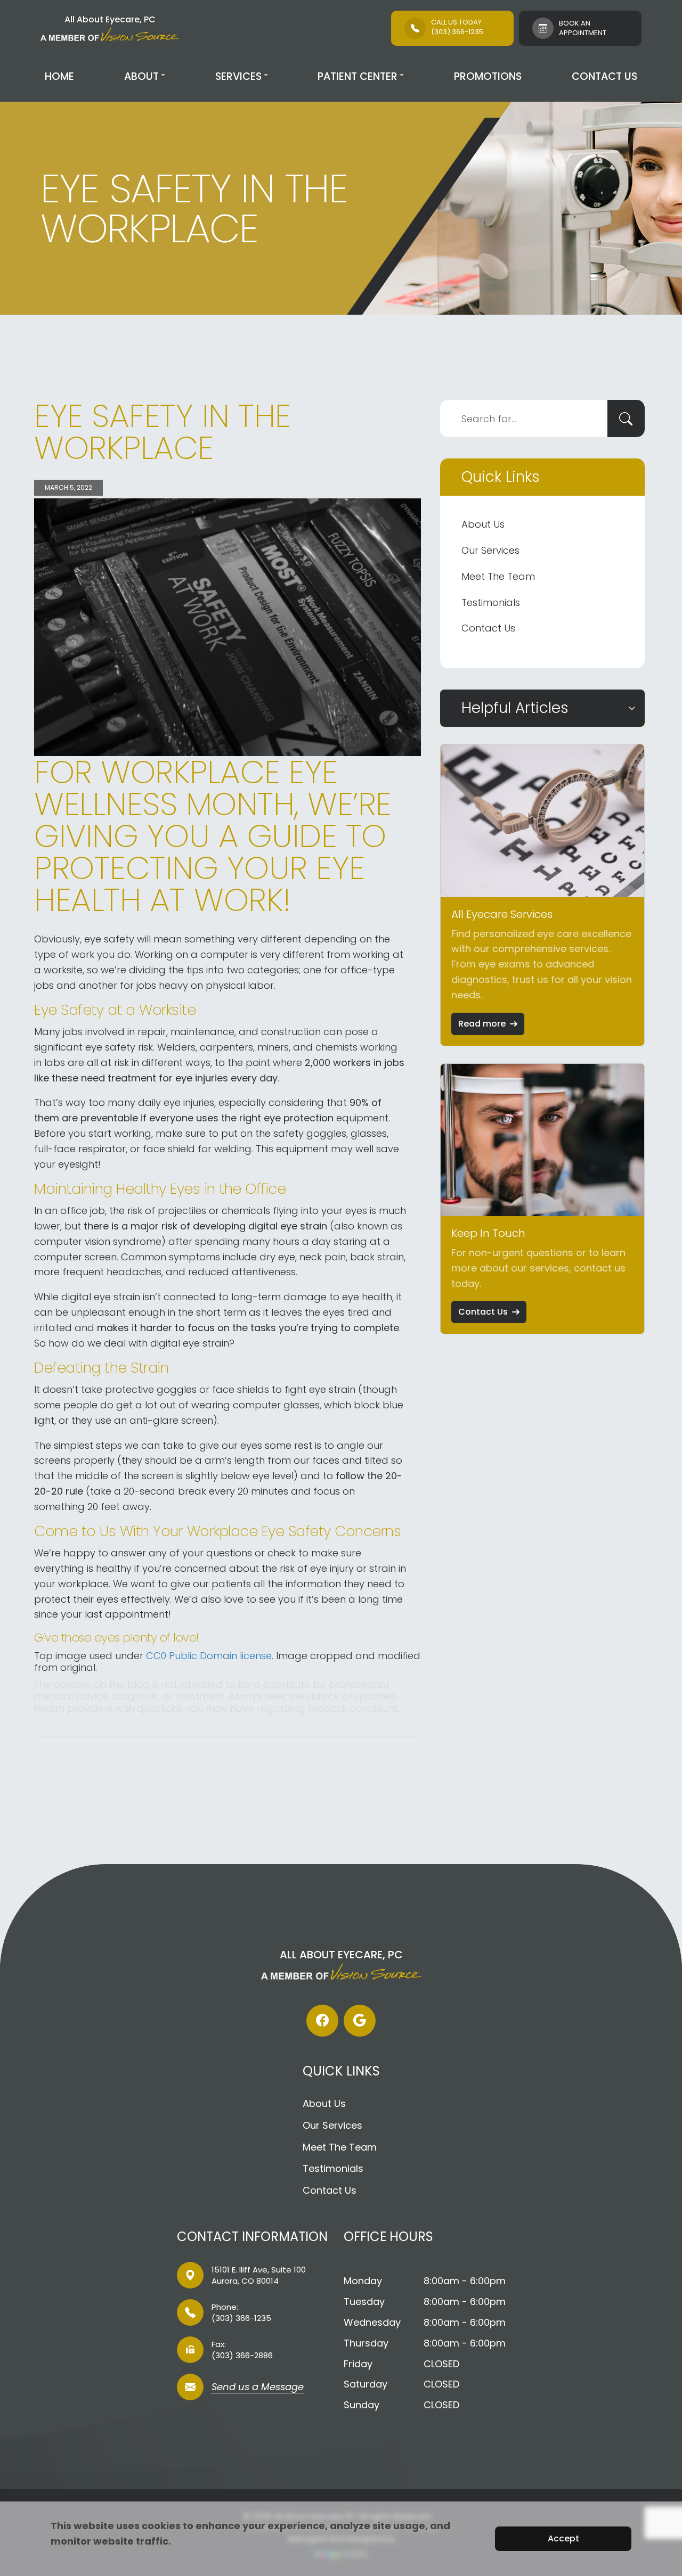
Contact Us (604, 76)
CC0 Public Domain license (209, 1656)
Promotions (488, 76)
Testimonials (491, 602)
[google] (360, 2021)
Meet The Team (498, 576)
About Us (483, 524)
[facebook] (322, 2021)
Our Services (490, 550)
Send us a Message (258, 2388)
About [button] (141, 76)
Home (59, 76)
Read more (482, 1024)
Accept (563, 2538)
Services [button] (238, 76)
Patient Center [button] (358, 76)
